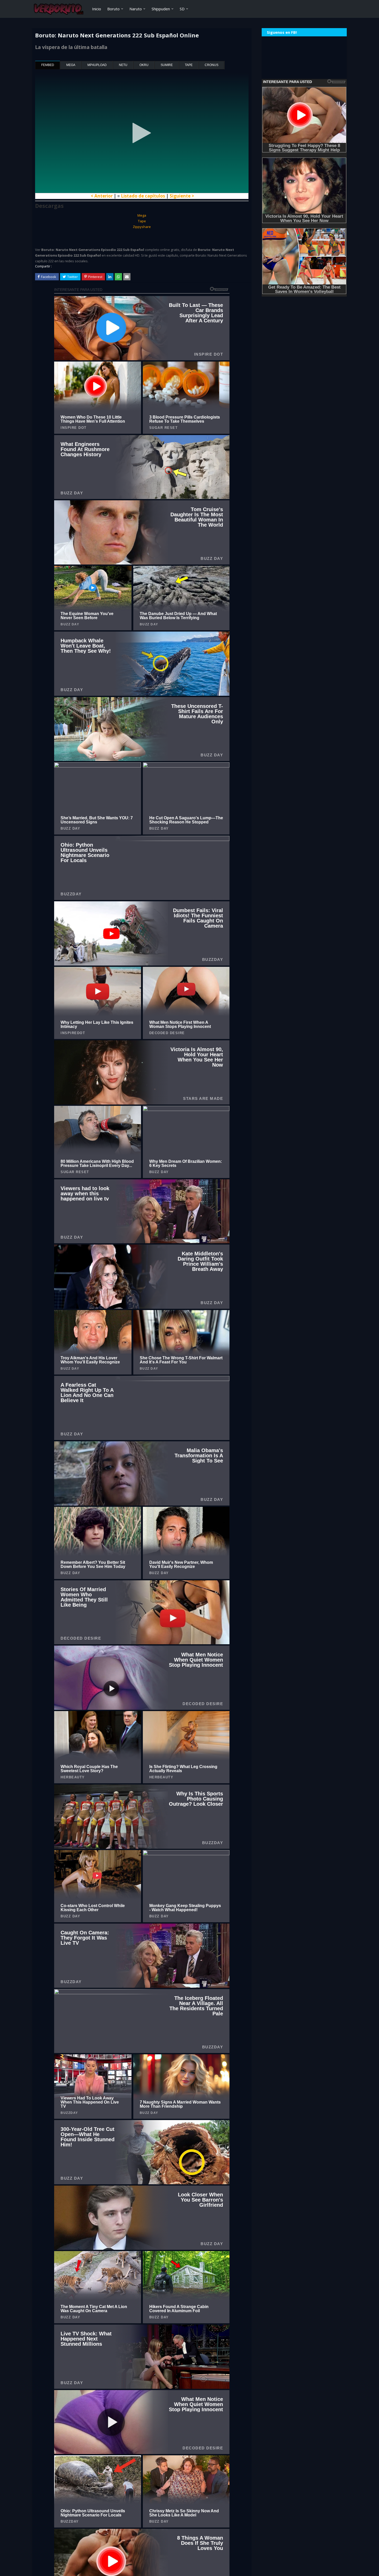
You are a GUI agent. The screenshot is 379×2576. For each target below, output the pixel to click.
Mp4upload (97, 65)
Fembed (48, 65)
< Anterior (102, 196)
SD (182, 9)
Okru (144, 65)
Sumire (167, 65)
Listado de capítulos (143, 196)
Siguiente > (182, 196)
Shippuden (161, 9)
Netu (123, 65)
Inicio (97, 9)
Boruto (113, 9)
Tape (189, 65)
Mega (71, 65)
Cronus (212, 65)
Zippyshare (142, 227)
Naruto (136, 9)
